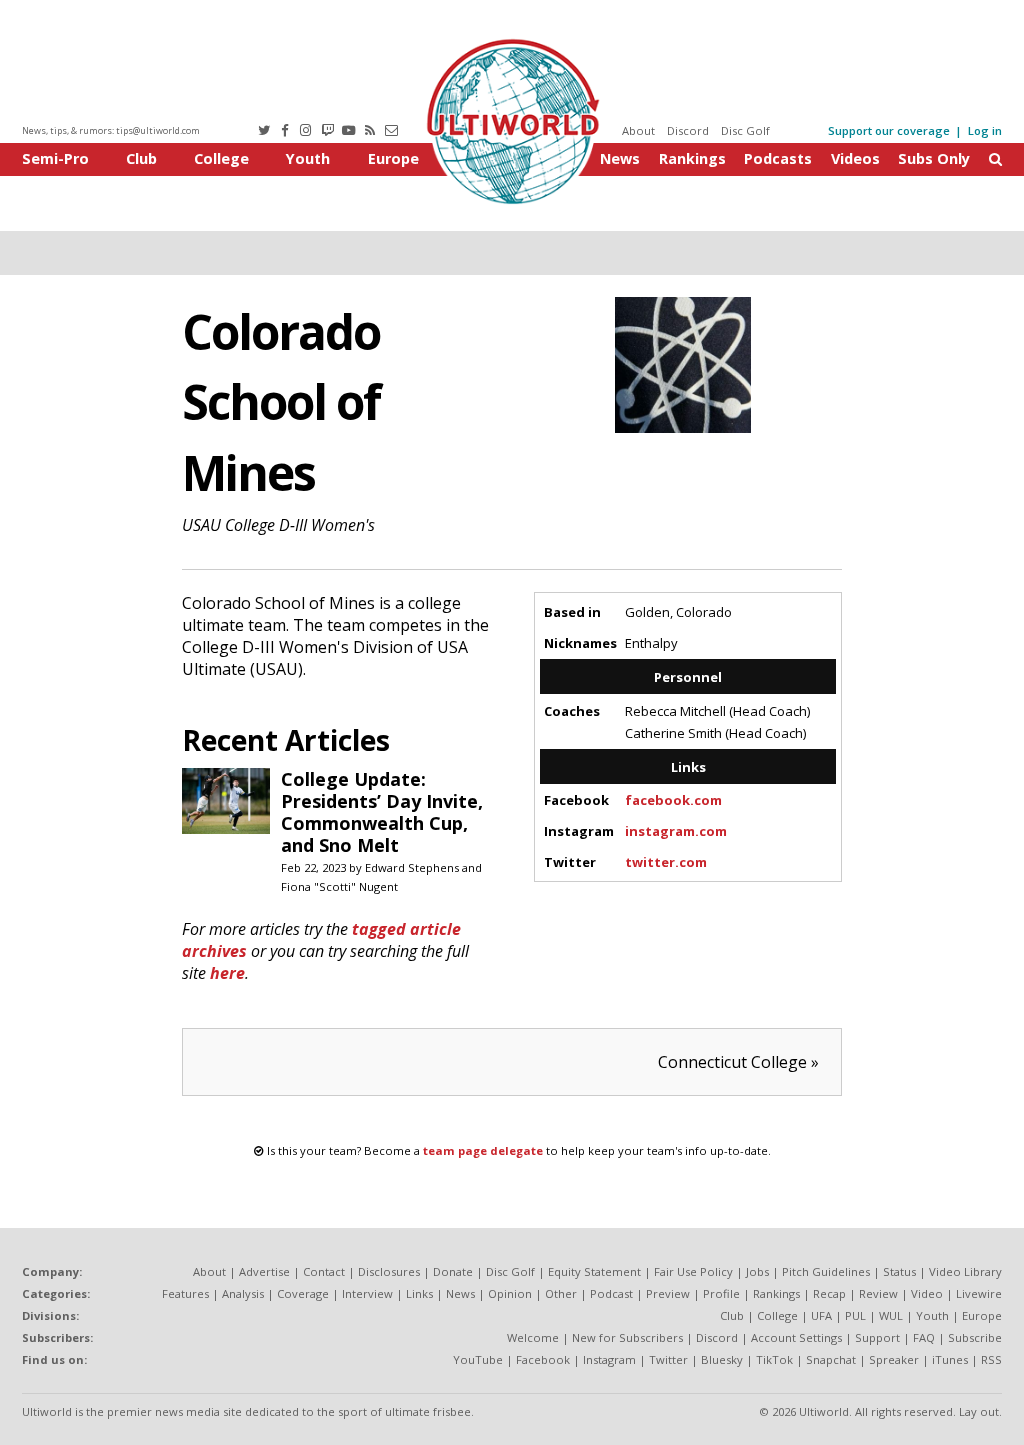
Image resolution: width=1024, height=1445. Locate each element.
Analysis (243, 1293)
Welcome (533, 1337)
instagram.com (676, 831)
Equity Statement (594, 1271)
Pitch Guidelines (826, 1271)
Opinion (510, 1293)
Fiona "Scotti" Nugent (339, 886)
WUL (891, 1315)
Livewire (979, 1293)
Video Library (965, 1271)
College (221, 158)
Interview (367, 1293)
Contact (324, 1271)
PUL (855, 1315)
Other (561, 1293)
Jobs (757, 1271)
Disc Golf (745, 130)
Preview (668, 1293)
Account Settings (796, 1337)
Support (877, 1337)
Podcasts (778, 158)
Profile (721, 1293)
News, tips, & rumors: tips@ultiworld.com (111, 130)
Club (141, 158)
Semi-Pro (55, 158)
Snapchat (831, 1359)
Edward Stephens (412, 867)
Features (185, 1293)
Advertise (264, 1271)
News (620, 158)
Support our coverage (889, 130)
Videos (855, 158)
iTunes (950, 1359)
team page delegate (483, 1150)
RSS (991, 1359)
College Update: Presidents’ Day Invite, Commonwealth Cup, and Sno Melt (382, 812)
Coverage (303, 1293)
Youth (308, 158)
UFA (821, 1315)
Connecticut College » (738, 1062)
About (638, 130)
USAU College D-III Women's (278, 525)
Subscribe (975, 1337)
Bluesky (722, 1359)
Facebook (543, 1359)
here (227, 973)
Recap (829, 1293)
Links (419, 1293)
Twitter (668, 1359)
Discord (688, 130)
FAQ (924, 1337)
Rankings (692, 158)
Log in (985, 130)
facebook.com (673, 800)
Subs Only (934, 158)
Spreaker (894, 1359)
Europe (393, 158)
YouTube (478, 1359)
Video (927, 1293)
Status (899, 1271)
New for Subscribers (627, 1337)
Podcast (611, 1293)
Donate (453, 1271)
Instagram (609, 1359)
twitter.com (666, 862)
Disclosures (389, 1271)
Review (878, 1293)
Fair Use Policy (693, 1271)
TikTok (774, 1359)
